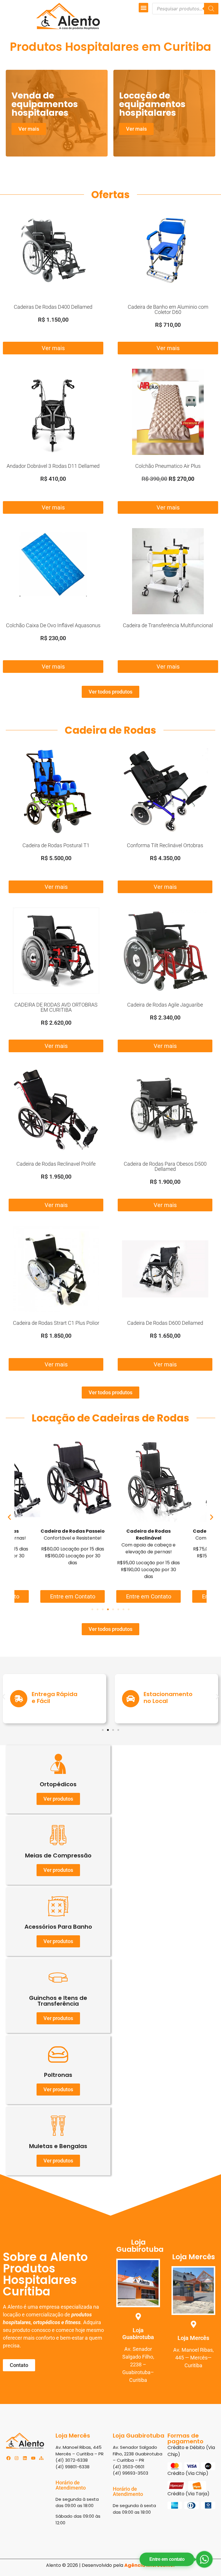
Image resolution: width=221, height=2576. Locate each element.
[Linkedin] (25, 2458)
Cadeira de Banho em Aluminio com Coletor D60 (168, 309)
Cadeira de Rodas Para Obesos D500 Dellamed (165, 1166)
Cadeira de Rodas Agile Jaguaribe (165, 1005)
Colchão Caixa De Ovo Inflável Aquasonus (53, 625)
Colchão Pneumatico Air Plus (168, 466)
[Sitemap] (41, 2458)
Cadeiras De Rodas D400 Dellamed (53, 307)
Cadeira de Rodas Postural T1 (56, 845)
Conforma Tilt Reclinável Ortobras (165, 845)
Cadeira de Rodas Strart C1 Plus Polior (56, 1323)
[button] (143, 8)
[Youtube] (33, 2458)
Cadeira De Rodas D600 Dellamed (165, 1323)
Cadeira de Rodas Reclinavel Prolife (56, 1164)
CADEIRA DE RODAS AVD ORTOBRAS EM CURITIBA (56, 1007)
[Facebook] (8, 2458)
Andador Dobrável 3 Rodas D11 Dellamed (53, 466)
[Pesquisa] (211, 9)
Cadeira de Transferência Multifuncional (168, 625)
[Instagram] (17, 2458)
